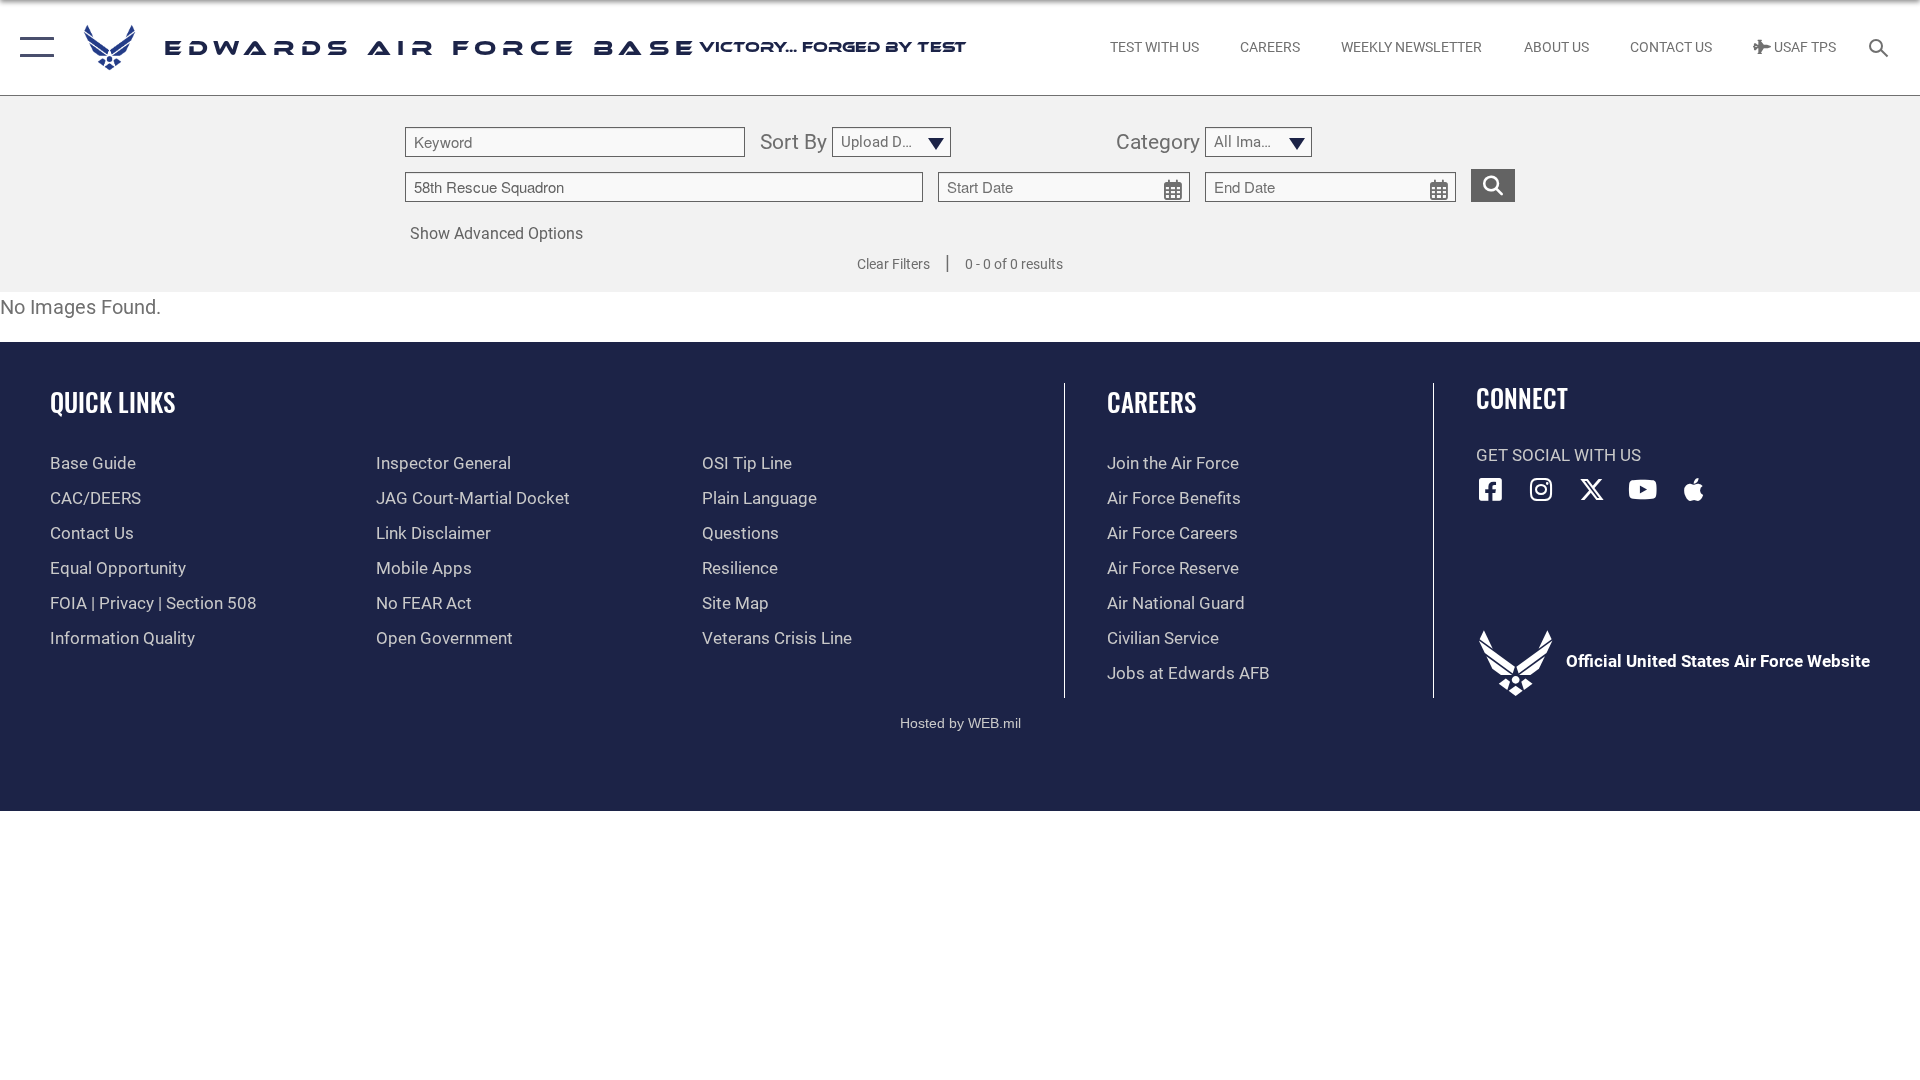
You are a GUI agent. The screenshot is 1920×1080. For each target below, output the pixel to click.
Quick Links (112, 401)
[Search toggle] (1880, 47)
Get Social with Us (1558, 455)
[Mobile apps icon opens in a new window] (1693, 489)
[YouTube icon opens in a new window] (1643, 489)
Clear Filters (893, 264)
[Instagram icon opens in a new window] (1541, 489)
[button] (32, 47)
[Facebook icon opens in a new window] (1491, 489)
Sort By (793, 143)
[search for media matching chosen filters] (1493, 185)
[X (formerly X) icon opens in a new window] (1592, 489)
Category (1158, 143)
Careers (1151, 401)
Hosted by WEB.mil (960, 723)
